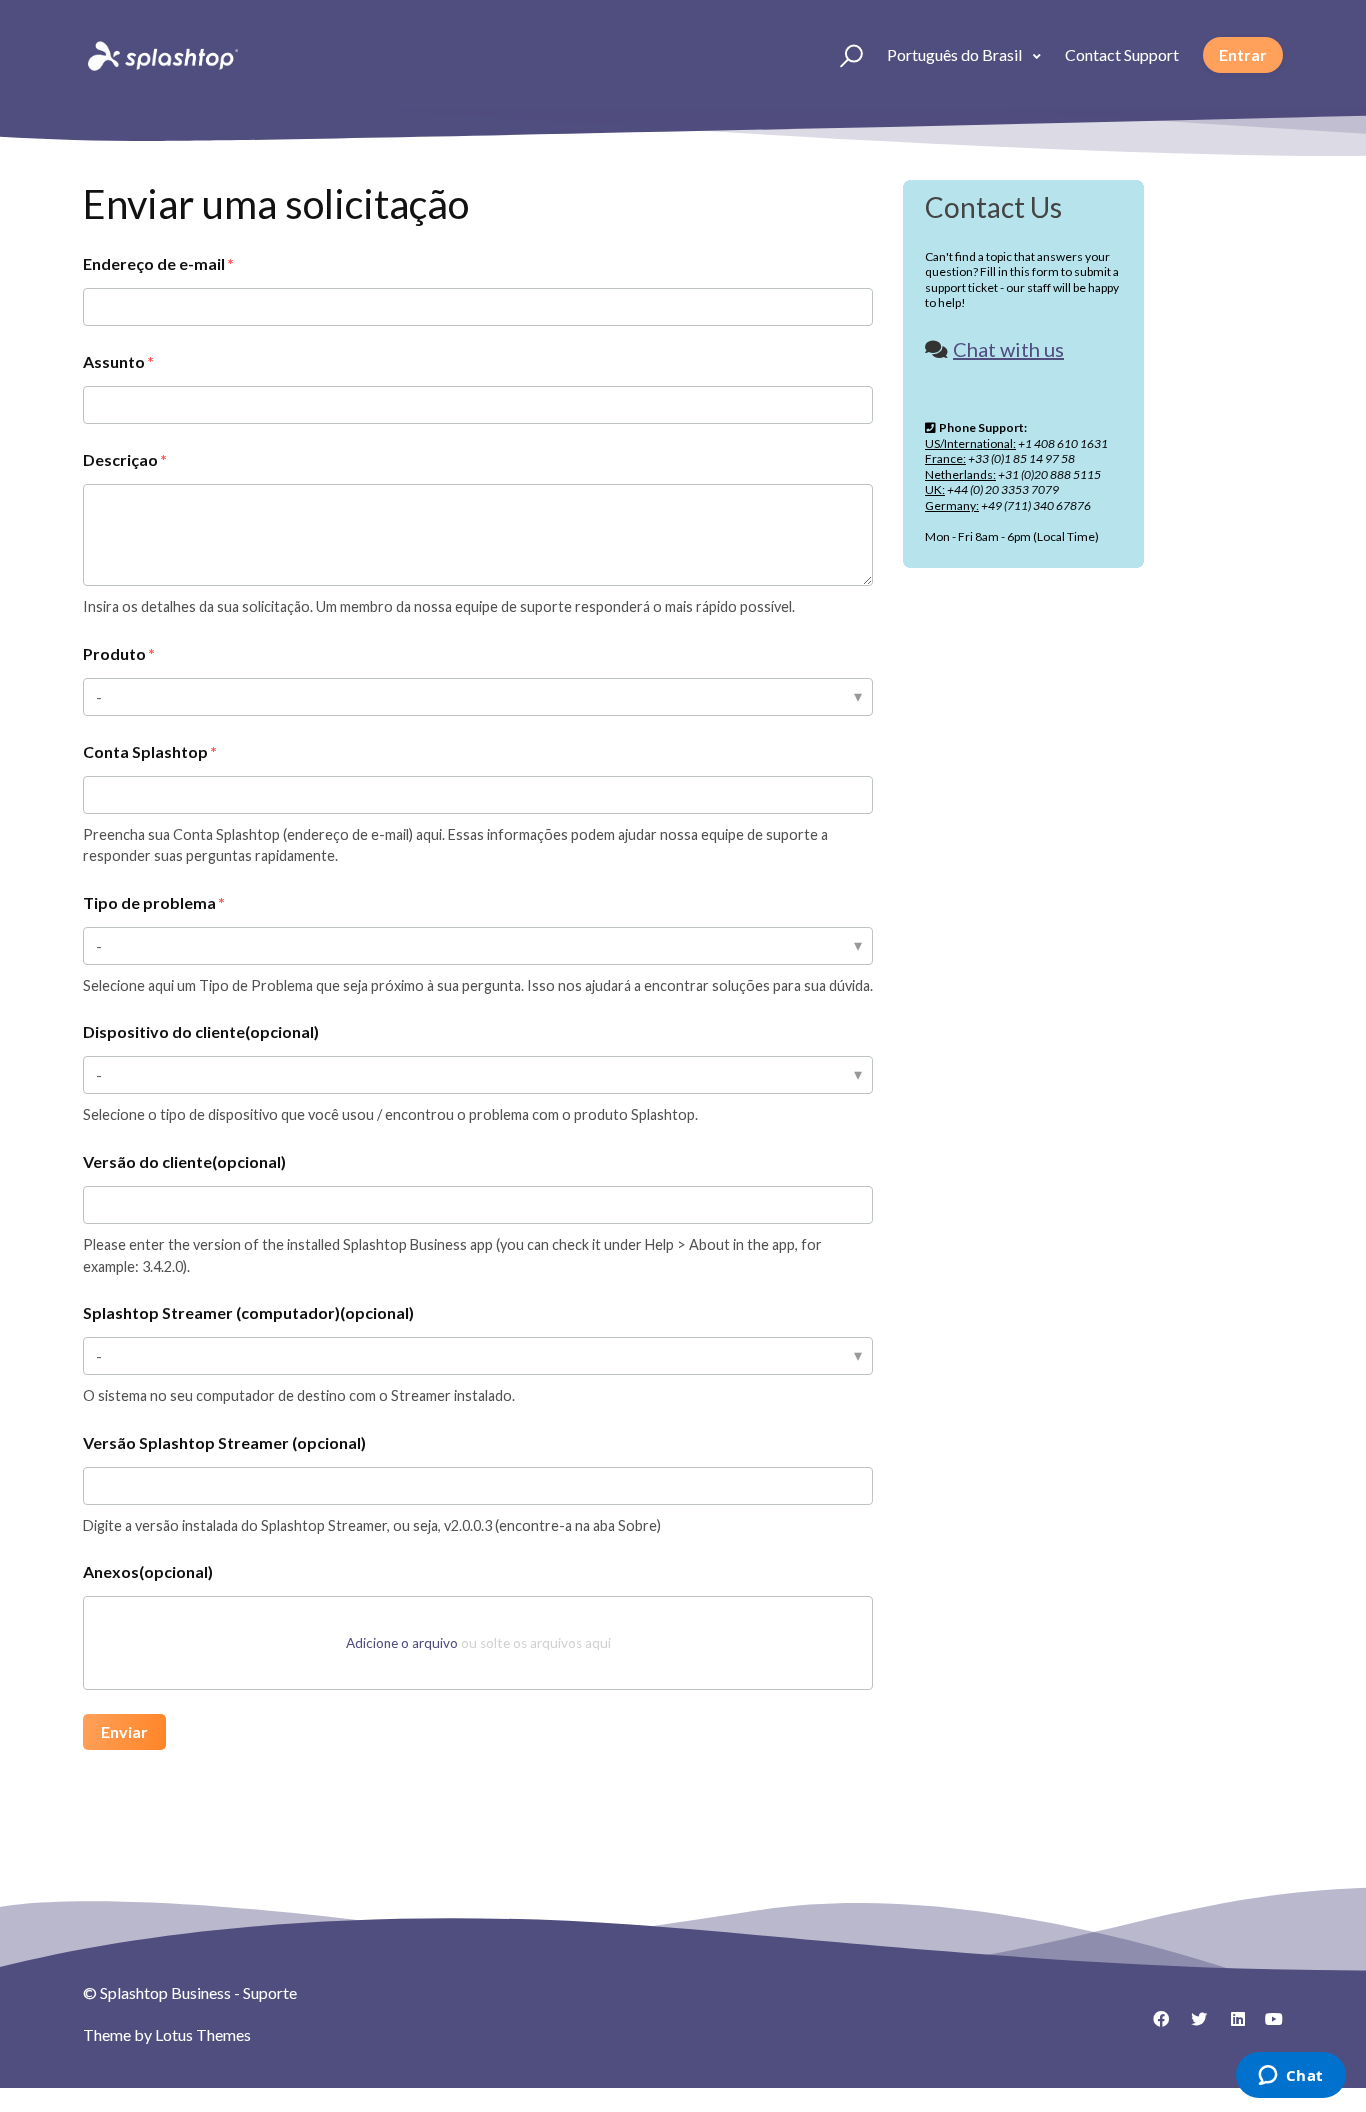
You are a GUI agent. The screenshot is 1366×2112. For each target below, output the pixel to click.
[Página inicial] (161, 55)
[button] (842, 55)
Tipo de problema (149, 902)
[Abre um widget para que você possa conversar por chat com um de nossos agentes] (1290, 2077)
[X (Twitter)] (1192, 2026)
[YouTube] (1268, 2026)
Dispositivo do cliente (201, 1031)
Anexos (148, 1571)
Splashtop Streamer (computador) (248, 1312)
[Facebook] (1154, 2026)
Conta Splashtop (145, 751)
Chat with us (1008, 349)
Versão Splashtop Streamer (224, 1442)
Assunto (114, 361)
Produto (114, 653)
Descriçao (120, 459)
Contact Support (1122, 54)
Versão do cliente (184, 1161)
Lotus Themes (203, 2034)
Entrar (1243, 54)
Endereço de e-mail (154, 263)
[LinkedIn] (1230, 2026)
